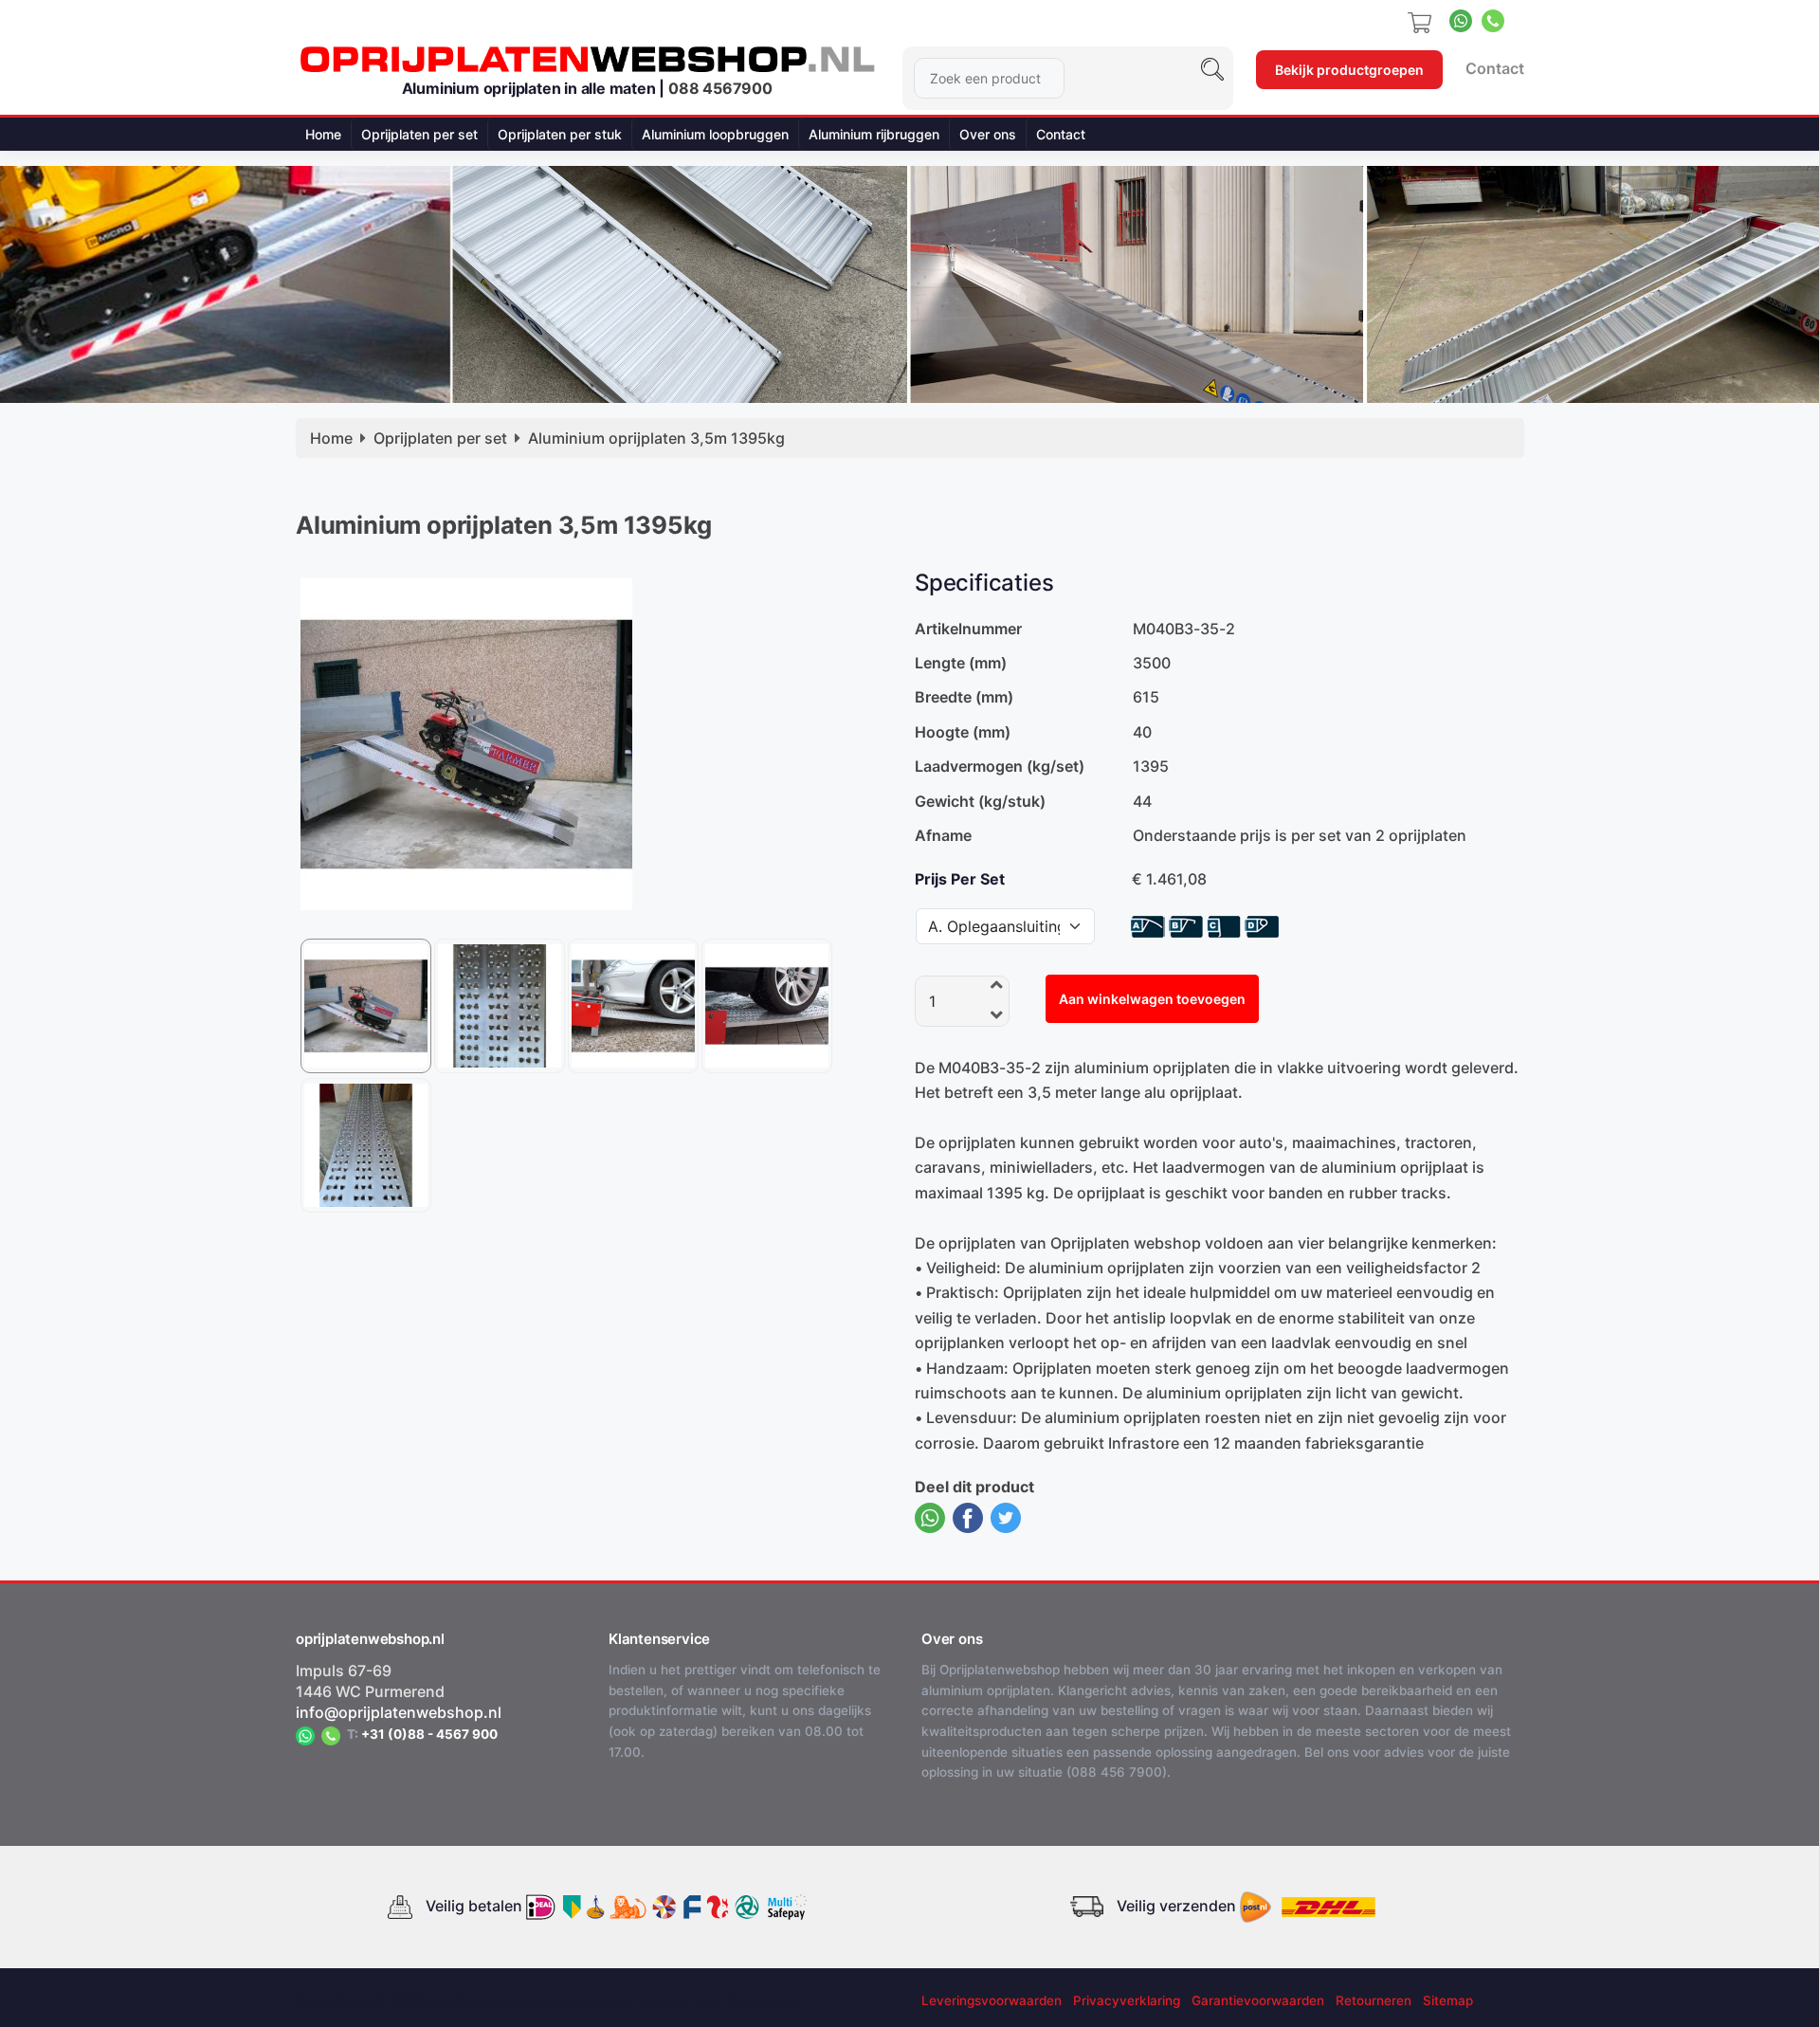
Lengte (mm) (961, 663)
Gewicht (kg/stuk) (980, 801)
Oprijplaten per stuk (560, 134)
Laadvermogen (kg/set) (1000, 766)
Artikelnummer (968, 629)
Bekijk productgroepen (1349, 70)
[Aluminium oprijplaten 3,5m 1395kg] (466, 742)
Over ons (988, 134)
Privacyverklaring (1127, 2000)
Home (323, 134)
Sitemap (1448, 2000)
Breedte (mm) (964, 697)
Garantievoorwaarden (1258, 2000)
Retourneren (1374, 2000)
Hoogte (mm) (963, 732)
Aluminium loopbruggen (715, 134)
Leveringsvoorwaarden (992, 2000)
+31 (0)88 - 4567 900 (429, 1734)
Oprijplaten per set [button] (419, 134)
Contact (1495, 68)
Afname (943, 835)
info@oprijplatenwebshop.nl (399, 1712)
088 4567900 (720, 88)
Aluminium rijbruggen (874, 134)
